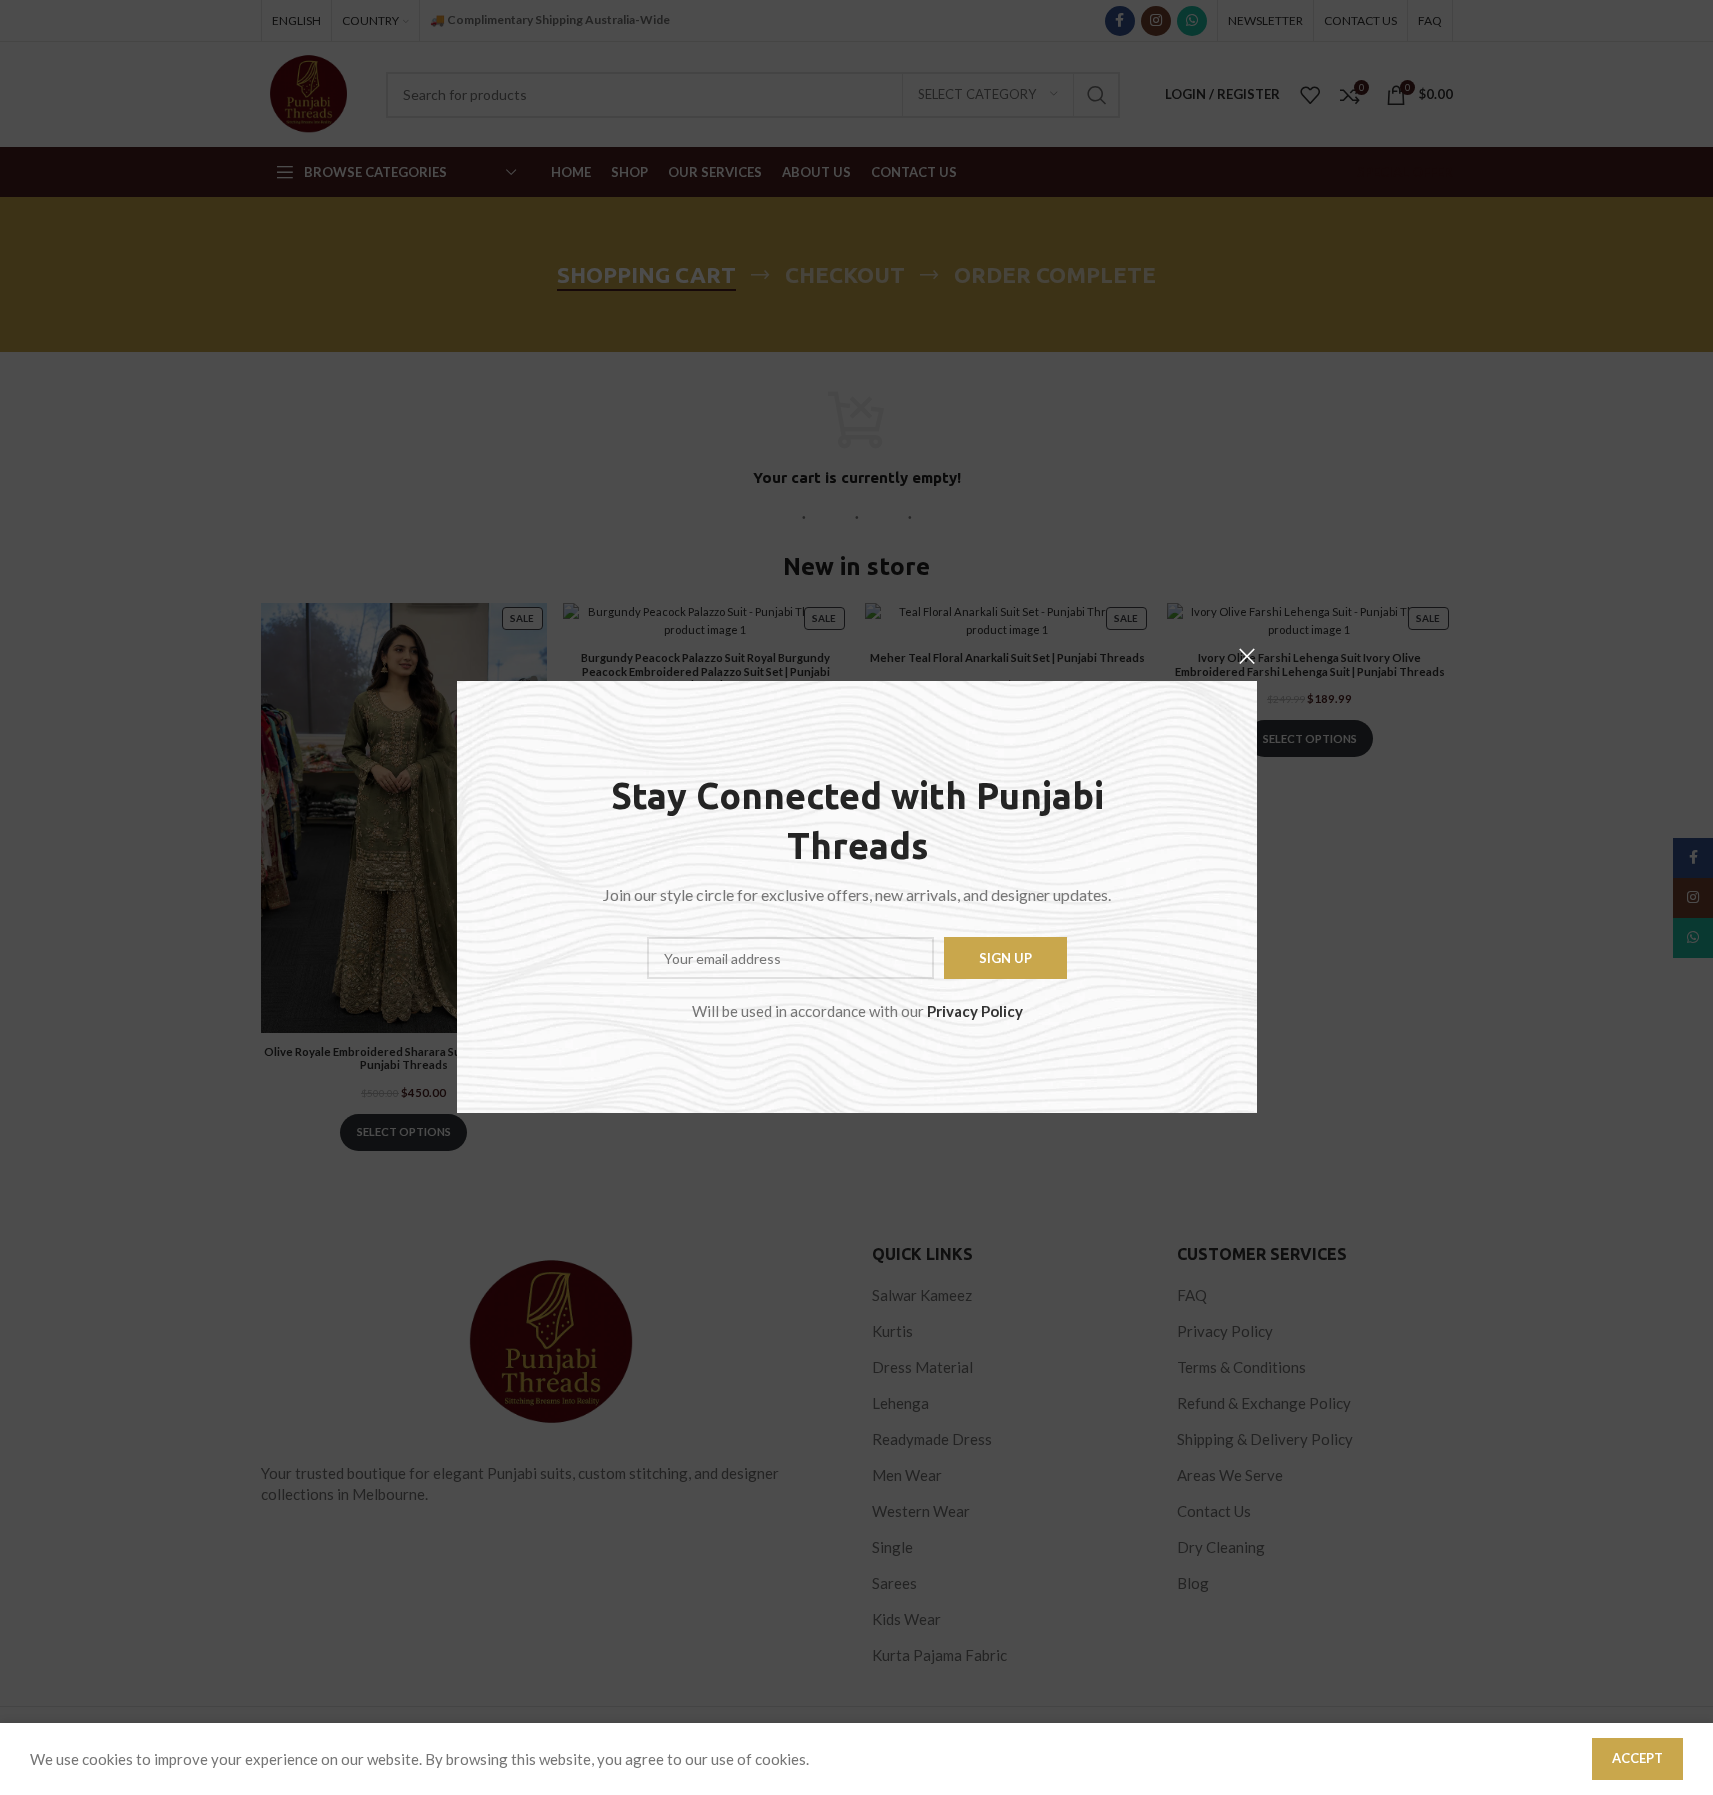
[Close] (1247, 656)
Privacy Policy (974, 1012)
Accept (1637, 1758)
